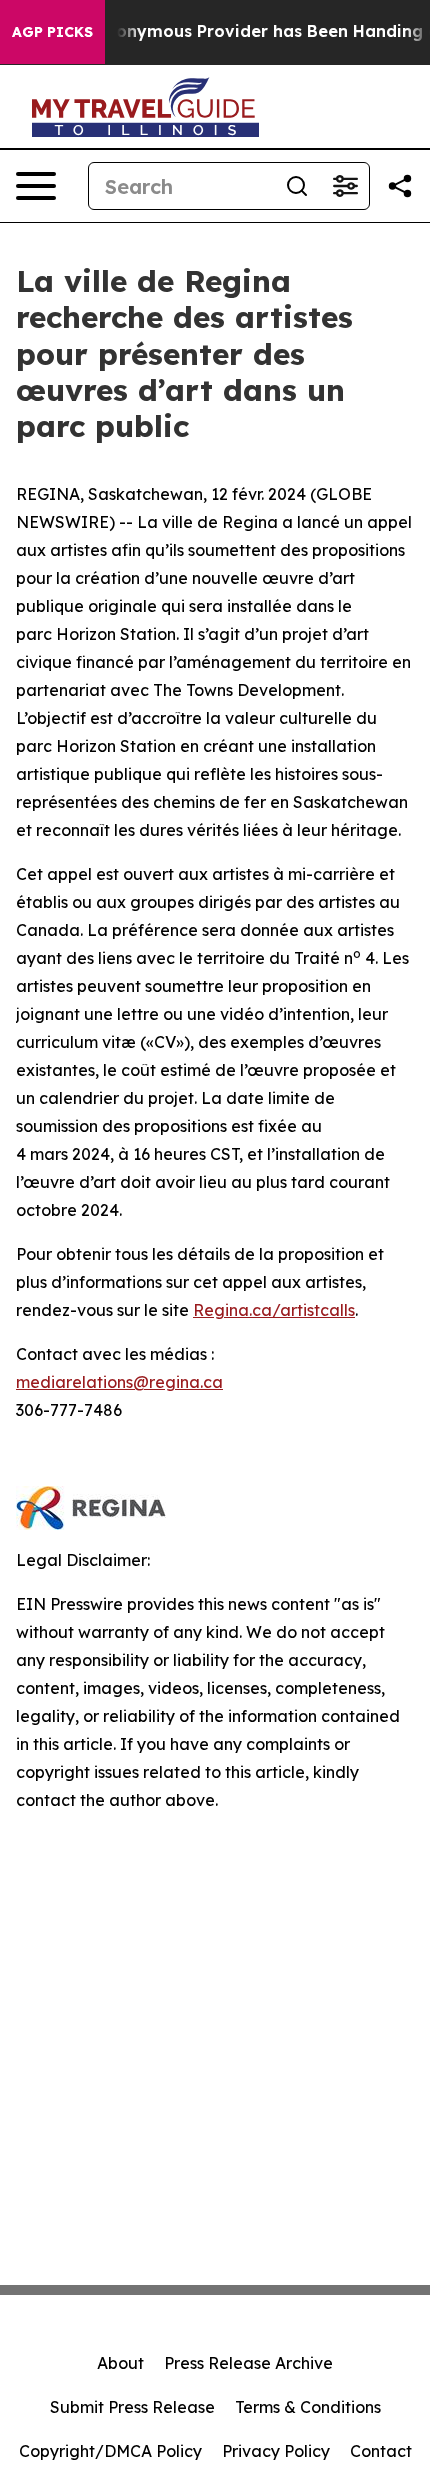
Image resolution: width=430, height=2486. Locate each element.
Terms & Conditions (308, 2407)
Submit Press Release (132, 2407)
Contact (381, 2451)
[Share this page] (400, 186)
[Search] (297, 186)
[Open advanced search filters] (345, 186)
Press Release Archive (248, 2363)
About (120, 2363)
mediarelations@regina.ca (119, 1382)
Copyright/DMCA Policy (110, 2451)
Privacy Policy (276, 2451)
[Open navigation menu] (36, 186)
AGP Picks (52, 32)
